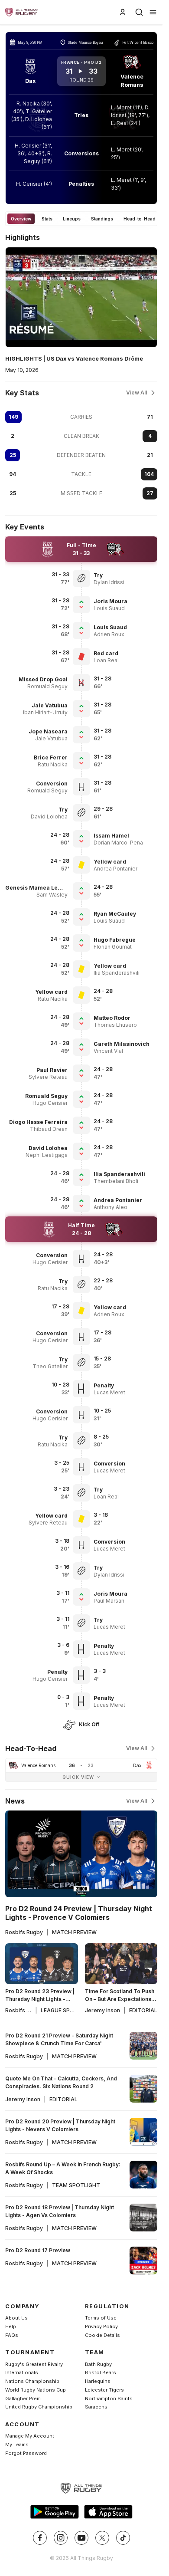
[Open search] (139, 12)
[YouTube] (81, 2538)
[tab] (21, 219)
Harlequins (98, 2381)
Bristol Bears (101, 2372)
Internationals (22, 2372)
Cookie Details (102, 2335)
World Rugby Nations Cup (36, 2390)
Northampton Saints (109, 2399)
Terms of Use (101, 2318)
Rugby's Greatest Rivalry (34, 2364)
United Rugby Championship (39, 2407)
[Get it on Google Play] (55, 2512)
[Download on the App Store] (108, 2512)
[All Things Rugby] (81, 2488)
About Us (16, 2318)
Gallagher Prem (23, 2399)
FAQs (12, 2335)
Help (11, 2326)
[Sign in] (123, 12)
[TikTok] (123, 2538)
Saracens (96, 2407)
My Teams (17, 2445)
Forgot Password (26, 2453)
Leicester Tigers (104, 2390)
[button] (126, 575)
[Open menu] (153, 12)
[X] (102, 2538)
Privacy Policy (101, 2326)
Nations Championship (32, 2381)
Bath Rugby (98, 2364)
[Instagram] (61, 2538)
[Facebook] (40, 2538)
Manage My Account (30, 2436)
